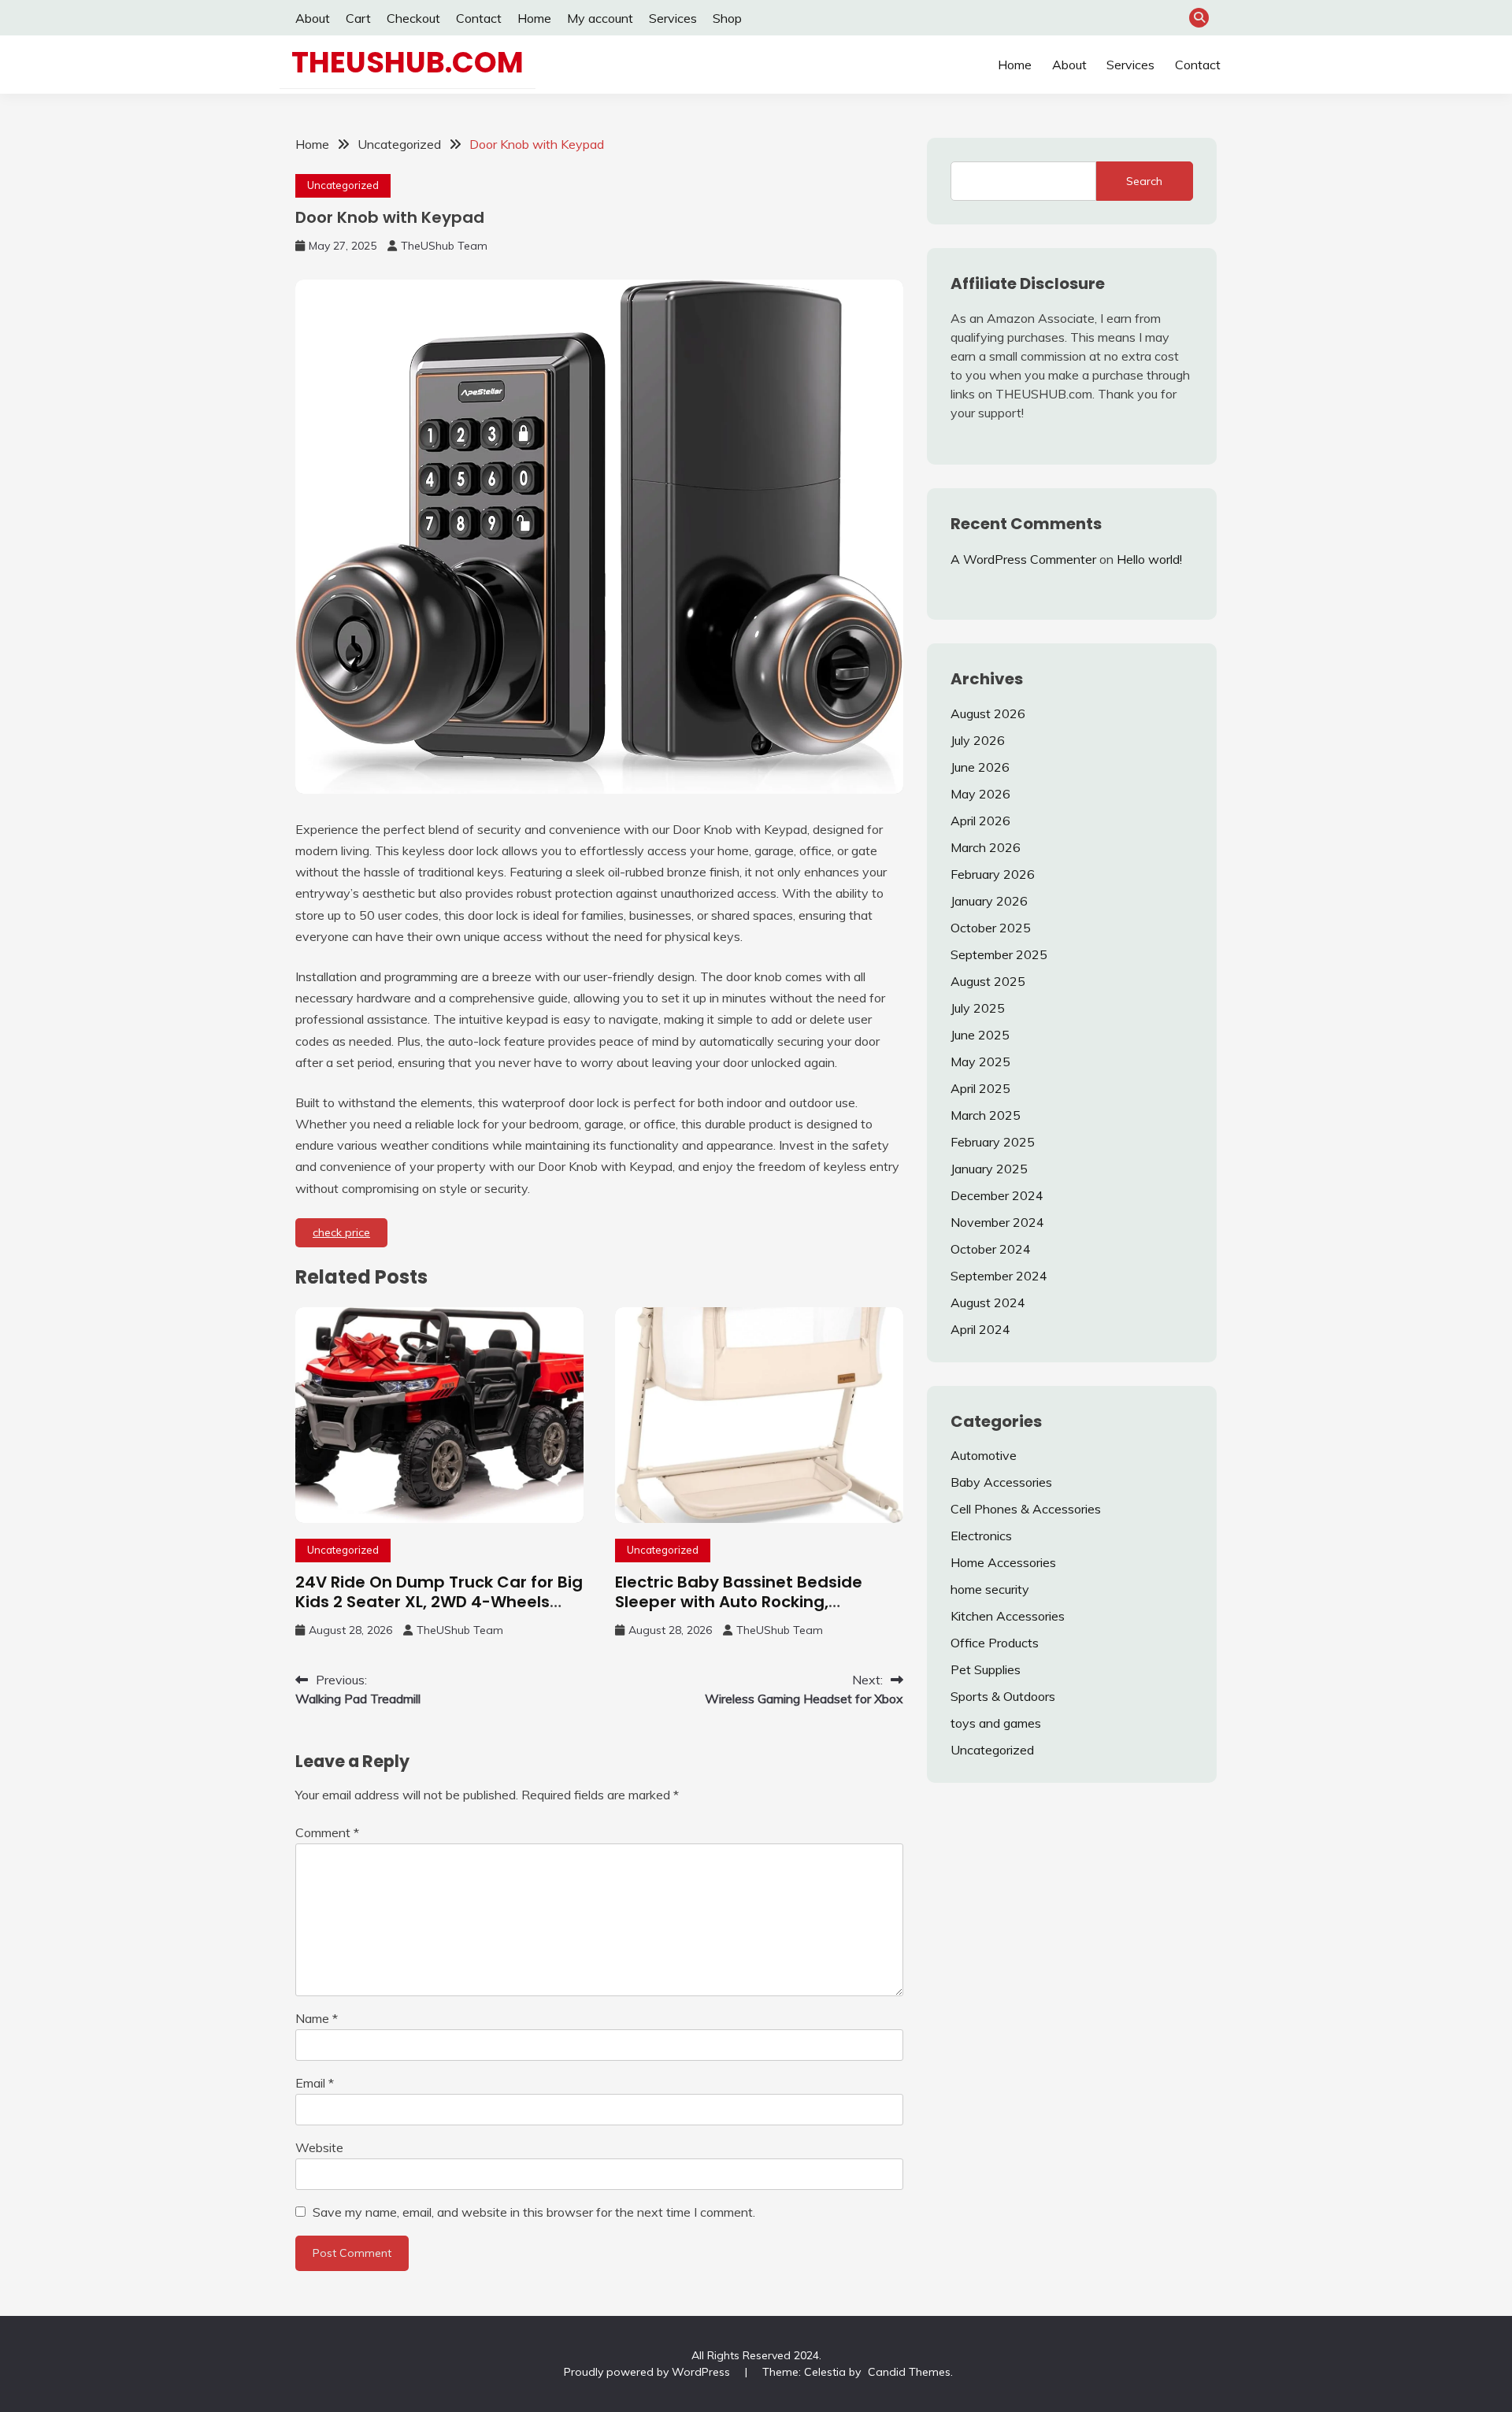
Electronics (981, 1536)
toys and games (996, 1723)
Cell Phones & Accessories (1026, 1509)
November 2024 (997, 1222)
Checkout (413, 18)
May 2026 (980, 794)
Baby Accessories (1001, 1482)
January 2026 (989, 901)
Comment (327, 1832)
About (313, 18)
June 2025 (980, 1035)
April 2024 (980, 1329)
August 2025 (988, 981)
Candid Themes (909, 2372)
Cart (358, 18)
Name (317, 2018)
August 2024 (988, 1302)
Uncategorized (343, 185)
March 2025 (986, 1115)
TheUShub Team (444, 246)
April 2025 (980, 1088)
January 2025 (989, 1169)
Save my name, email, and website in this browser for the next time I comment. (534, 2212)
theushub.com (408, 62)
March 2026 (986, 847)
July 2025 (978, 1008)
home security (990, 1589)
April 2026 (980, 821)
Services (673, 18)
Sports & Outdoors (1003, 1696)
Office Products (995, 1643)
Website (319, 2147)
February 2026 (993, 874)
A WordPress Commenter (1023, 559)
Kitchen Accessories (1008, 1616)
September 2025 (999, 954)
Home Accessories (1003, 1562)
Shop (727, 18)
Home (534, 18)
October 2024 (991, 1249)
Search (1144, 181)
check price (341, 1232)
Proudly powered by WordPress (649, 2372)
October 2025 (991, 928)
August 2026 (988, 713)
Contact (479, 18)
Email (315, 2083)
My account (600, 18)
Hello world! (1149, 559)
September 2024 (999, 1276)
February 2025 (993, 1142)
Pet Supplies (986, 1669)
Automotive (984, 1455)
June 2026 (980, 767)
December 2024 (997, 1195)
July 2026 (978, 740)
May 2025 (980, 1062)
